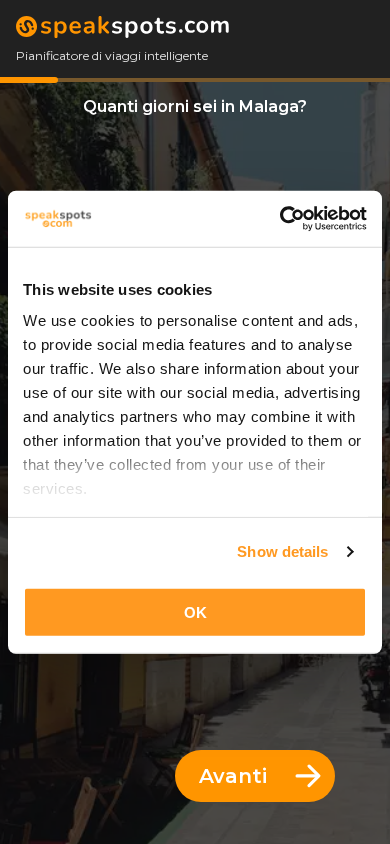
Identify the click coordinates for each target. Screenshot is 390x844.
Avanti (233, 776)
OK (195, 611)
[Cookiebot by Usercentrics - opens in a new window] (280, 219)
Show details (282, 551)
